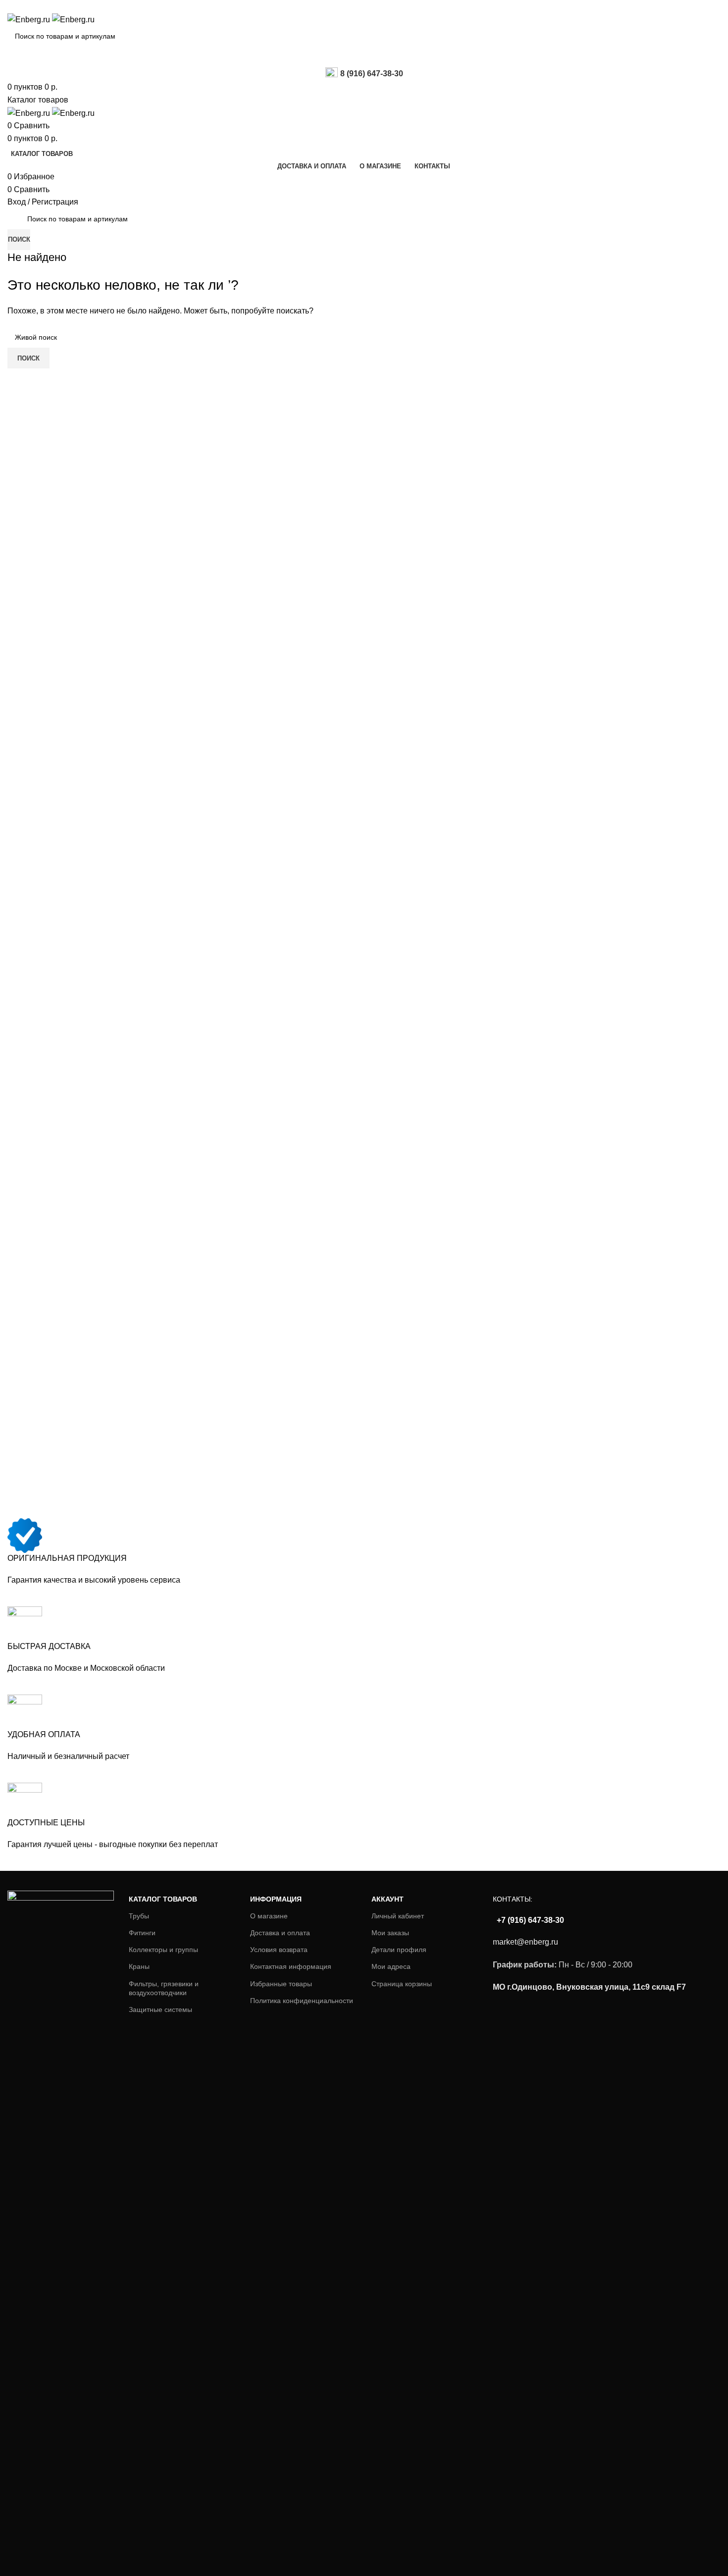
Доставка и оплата (280, 1933)
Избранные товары (281, 1984)
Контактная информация (291, 1966)
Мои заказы (390, 1933)
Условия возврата (279, 1950)
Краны (139, 1966)
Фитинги (142, 1933)
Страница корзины (402, 1984)
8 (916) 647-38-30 (372, 74)
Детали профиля (399, 1950)
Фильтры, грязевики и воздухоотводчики (164, 1988)
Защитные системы (160, 2009)
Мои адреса (391, 1966)
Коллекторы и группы (163, 1950)
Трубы (139, 1916)
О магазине (269, 1916)
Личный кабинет (398, 1916)
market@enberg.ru (525, 1942)
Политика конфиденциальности (302, 2001)
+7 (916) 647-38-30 (529, 1920)
